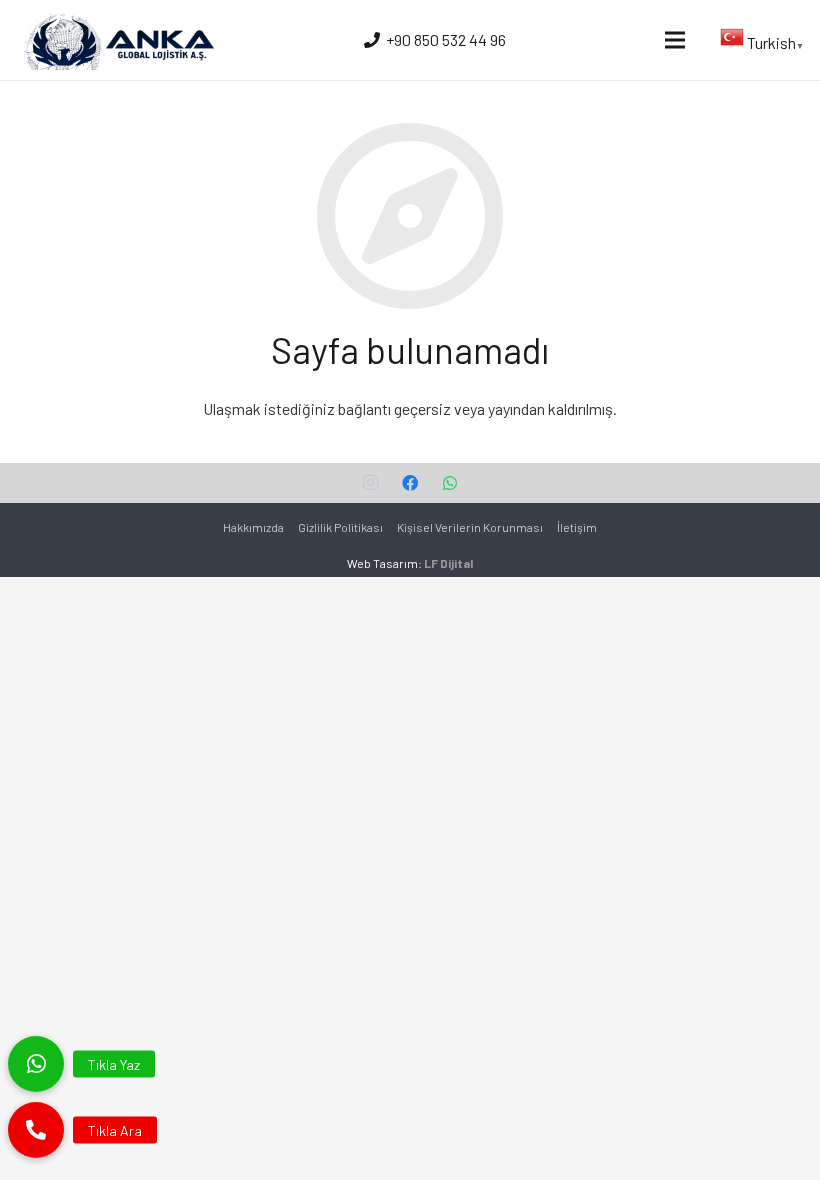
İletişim (577, 527)
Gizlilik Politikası (340, 527)
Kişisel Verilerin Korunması (470, 527)
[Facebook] (410, 483)
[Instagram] (370, 483)
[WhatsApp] (450, 483)
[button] (36, 1130)
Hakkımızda (253, 527)
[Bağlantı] (117, 40)
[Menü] (675, 40)
